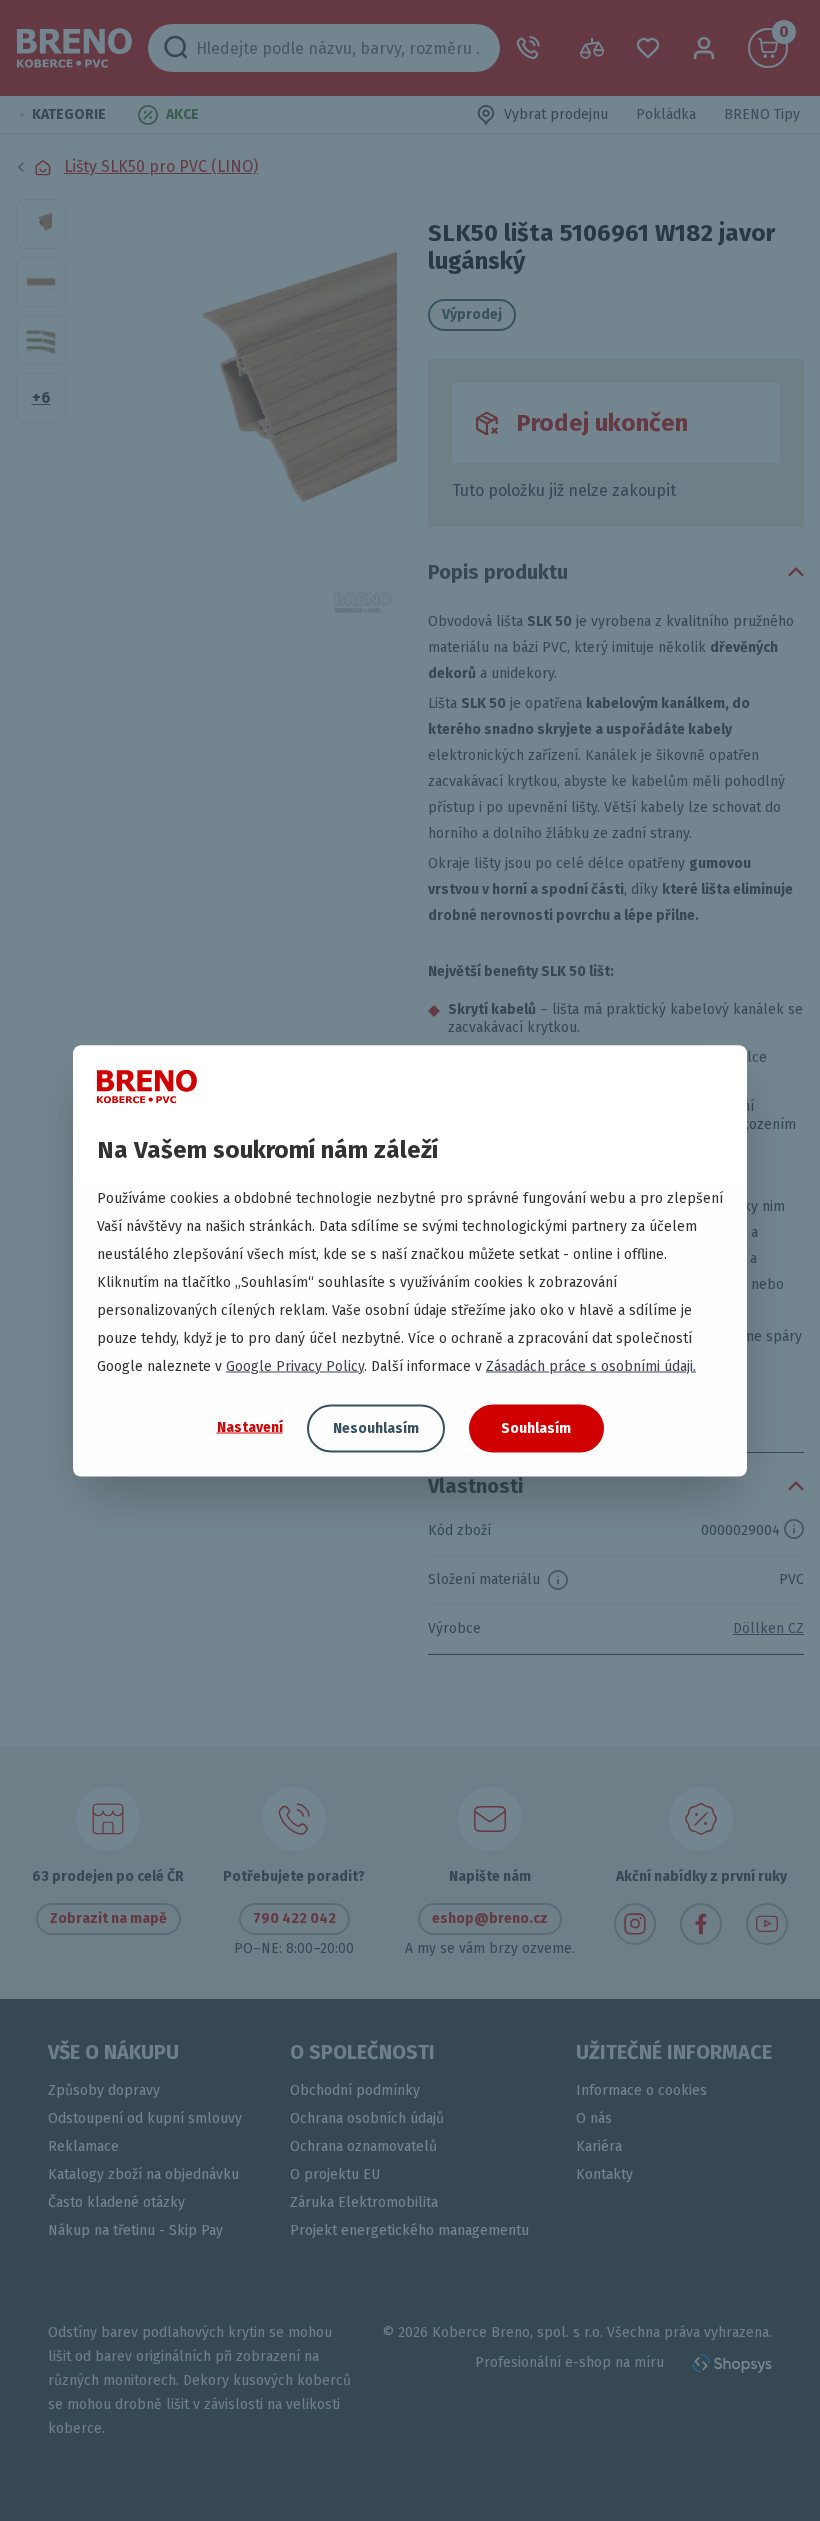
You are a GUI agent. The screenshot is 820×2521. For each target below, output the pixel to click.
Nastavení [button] (250, 1427)
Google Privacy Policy (295, 1365)
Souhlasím (536, 1427)
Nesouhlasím (376, 1427)
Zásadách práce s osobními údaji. (591, 1365)
